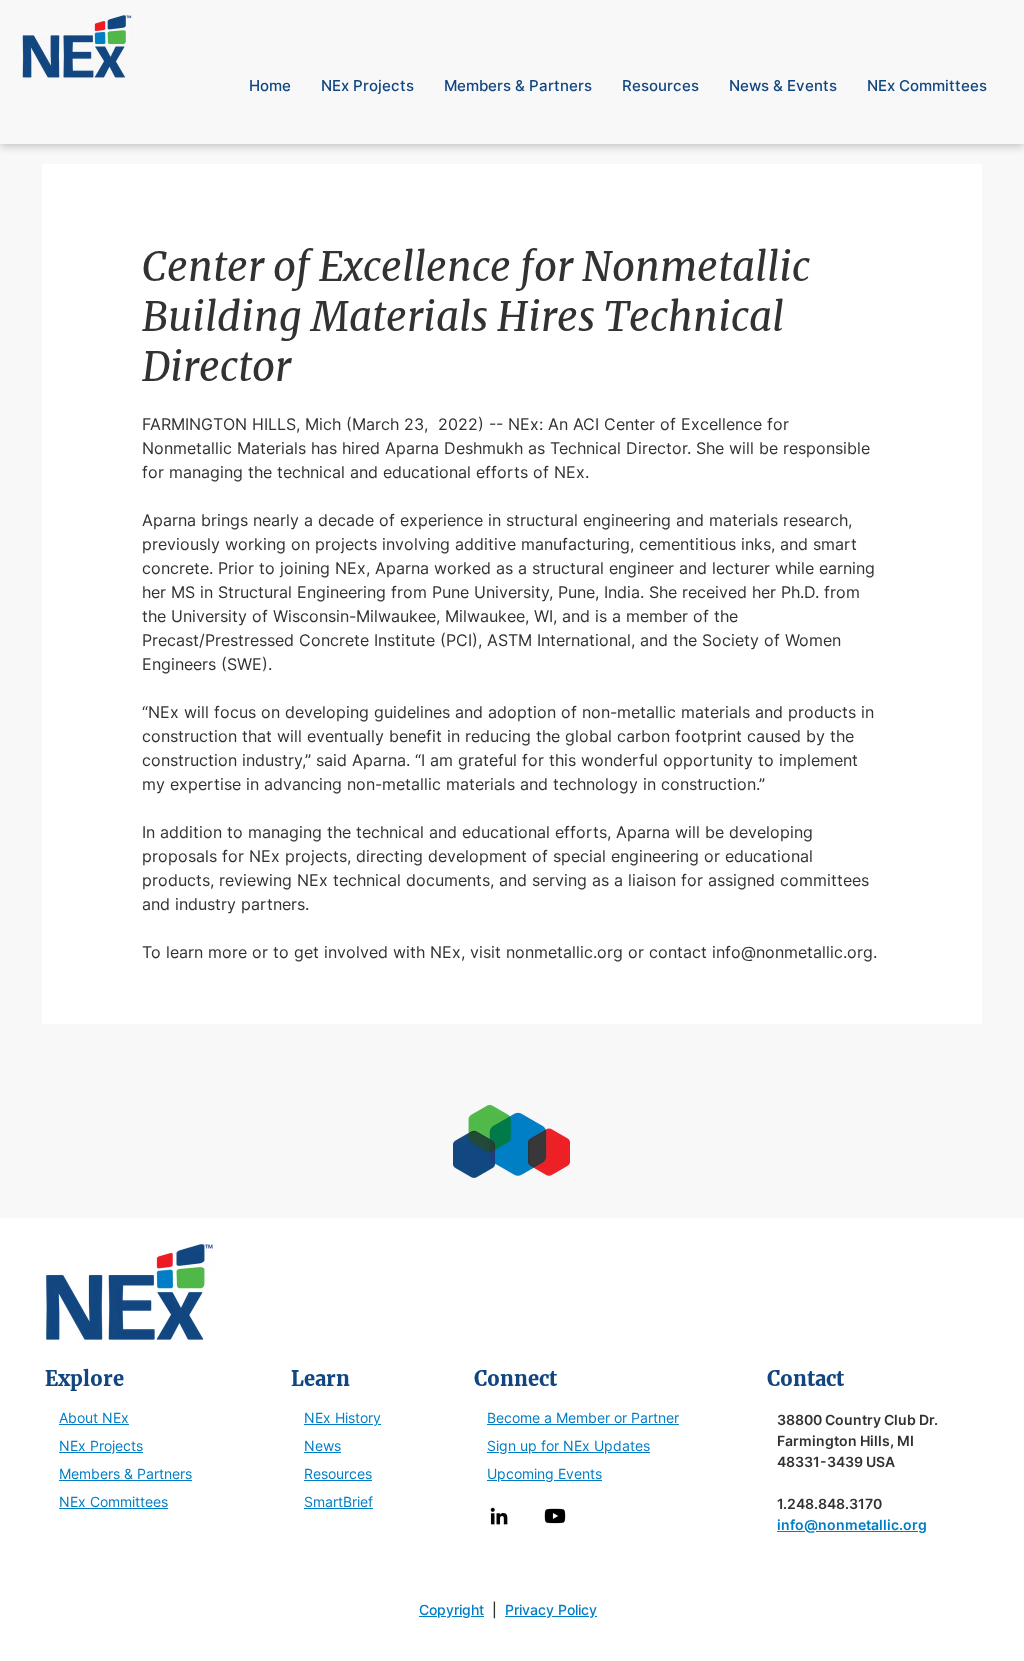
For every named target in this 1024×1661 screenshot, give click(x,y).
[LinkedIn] (499, 1516)
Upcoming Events (544, 1473)
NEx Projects (101, 1445)
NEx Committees (113, 1501)
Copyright (451, 1609)
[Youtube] (555, 1516)
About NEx (94, 1417)
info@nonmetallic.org (852, 1524)
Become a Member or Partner (583, 1417)
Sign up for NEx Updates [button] (568, 1445)
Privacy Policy (551, 1609)
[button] (969, 19)
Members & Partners (125, 1473)
